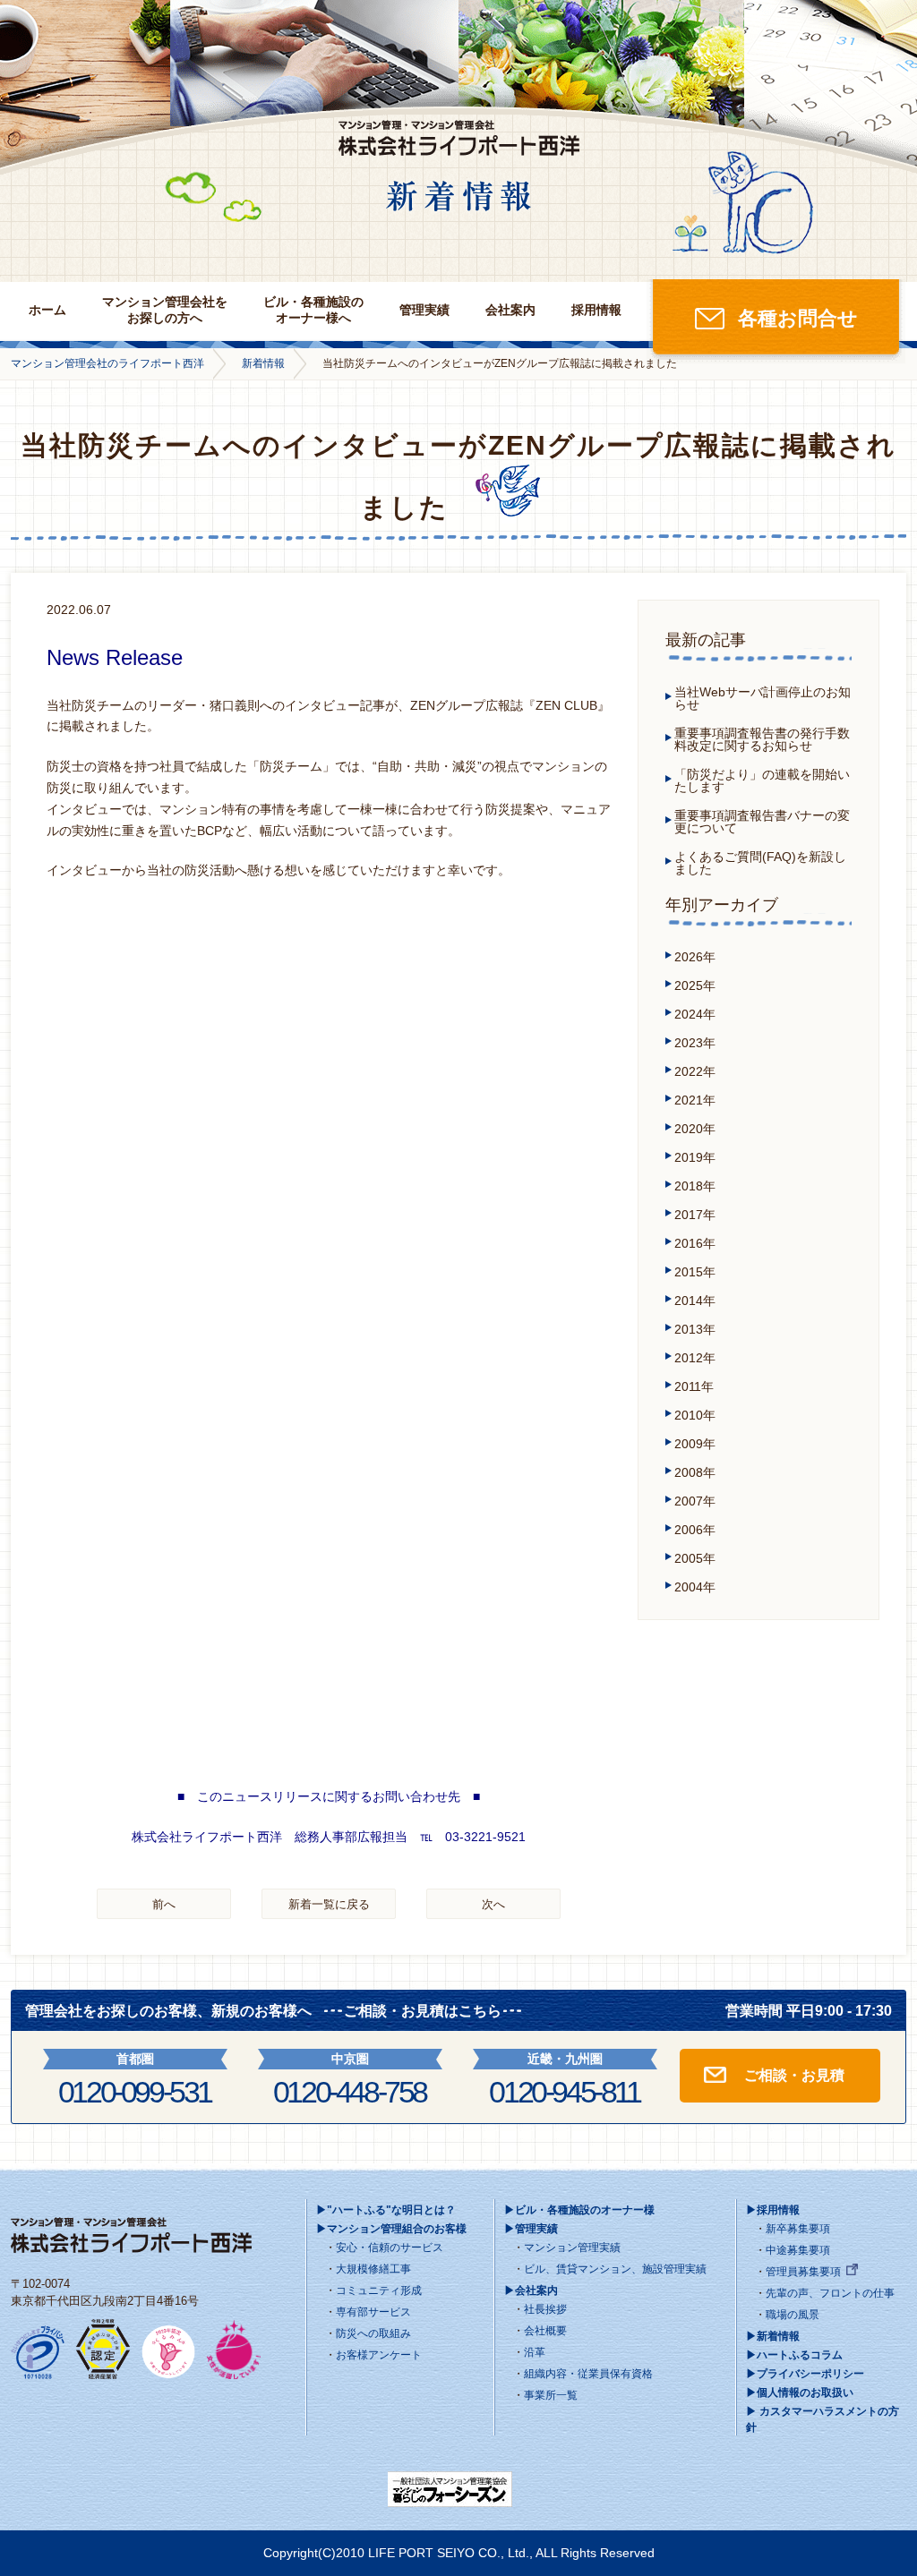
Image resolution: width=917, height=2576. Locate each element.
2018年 (695, 1186)
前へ (164, 1904)
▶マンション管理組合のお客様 (391, 2229)
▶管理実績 (531, 2229)
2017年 (695, 1215)
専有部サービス (373, 2312)
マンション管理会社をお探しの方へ (165, 310)
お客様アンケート (379, 2355)
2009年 (695, 1444)
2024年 (695, 1014)
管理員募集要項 (803, 2272)
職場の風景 (793, 2315)
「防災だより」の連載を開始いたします (762, 780)
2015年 (695, 1272)
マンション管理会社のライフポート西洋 (107, 363)
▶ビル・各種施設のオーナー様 (579, 2210)
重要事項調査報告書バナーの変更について (762, 822)
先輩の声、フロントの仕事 (830, 2293)
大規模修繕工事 (373, 2269)
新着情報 (263, 363)
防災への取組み (373, 2333)
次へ (493, 1904)
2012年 (695, 1358)
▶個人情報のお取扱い (800, 2393)
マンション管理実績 (572, 2248)
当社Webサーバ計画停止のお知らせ (763, 698)
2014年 (695, 1301)
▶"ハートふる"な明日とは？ (386, 2210)
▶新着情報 (773, 2336)
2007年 (695, 1501)
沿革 (535, 2352)
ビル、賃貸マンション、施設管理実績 (615, 2269)
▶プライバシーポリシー (805, 2374)
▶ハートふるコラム (794, 2355)
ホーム (47, 310)
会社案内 (510, 310)
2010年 (695, 1415)
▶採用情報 (773, 2210)
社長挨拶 (545, 2309)
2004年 (695, 1587)
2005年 (695, 1558)
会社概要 (545, 2331)
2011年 (694, 1386)
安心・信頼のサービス (390, 2248)
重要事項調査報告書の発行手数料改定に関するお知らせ (762, 739)
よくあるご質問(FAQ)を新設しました (760, 863)
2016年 (695, 1243)
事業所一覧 (551, 2395)
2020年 (695, 1129)
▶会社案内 (531, 2290)
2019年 (695, 1157)
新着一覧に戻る (329, 1904)
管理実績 (424, 310)
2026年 (695, 957)
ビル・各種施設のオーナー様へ (313, 310)
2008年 (695, 1472)
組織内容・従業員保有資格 (588, 2374)
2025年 (695, 985)
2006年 (695, 1530)
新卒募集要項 (798, 2229)
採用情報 (596, 310)
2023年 (695, 1043)
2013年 (695, 1329)
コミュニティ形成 (379, 2290)
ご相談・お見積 (794, 2075)
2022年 (695, 1071)
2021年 (695, 1100)
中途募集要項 (798, 2250)
